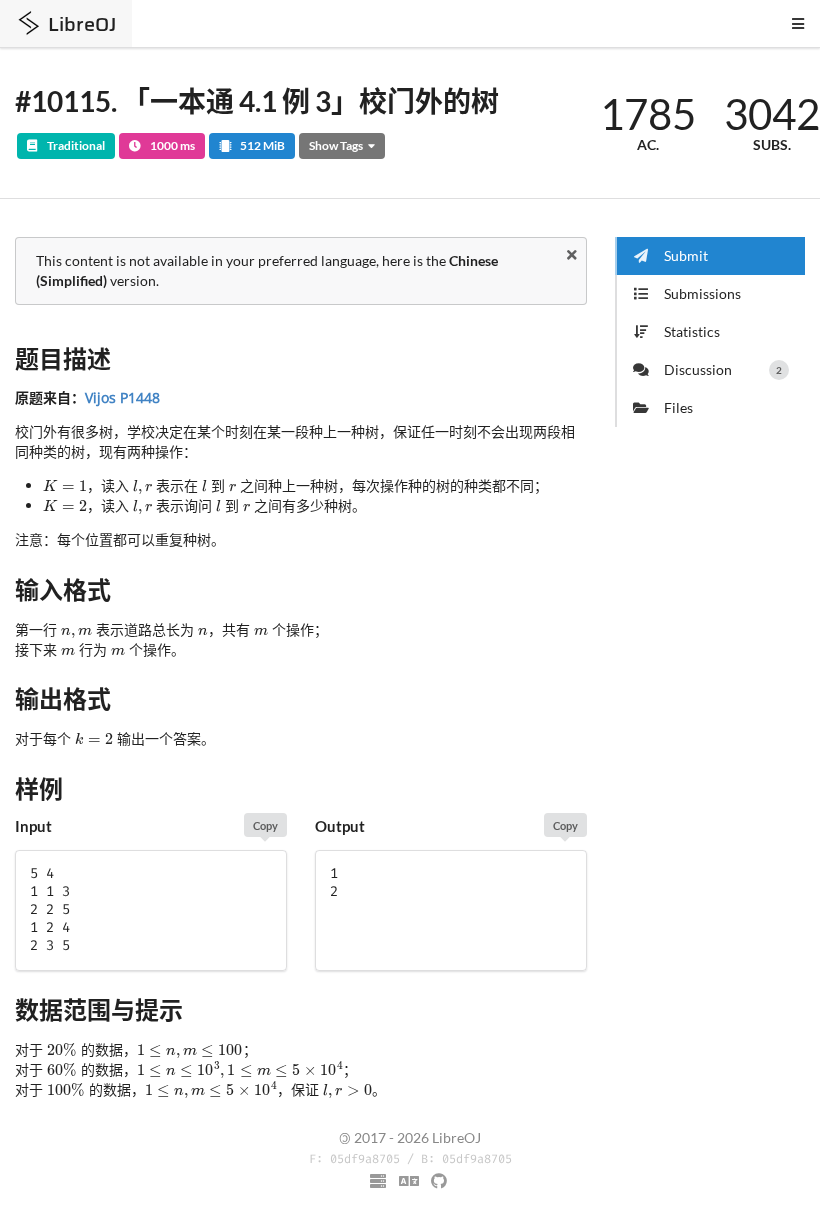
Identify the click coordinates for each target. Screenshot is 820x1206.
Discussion (723, 369)
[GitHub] (440, 1181)
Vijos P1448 (122, 397)
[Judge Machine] (379, 1181)
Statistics (692, 331)
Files (678, 407)
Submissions (702, 293)
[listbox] (410, 1182)
